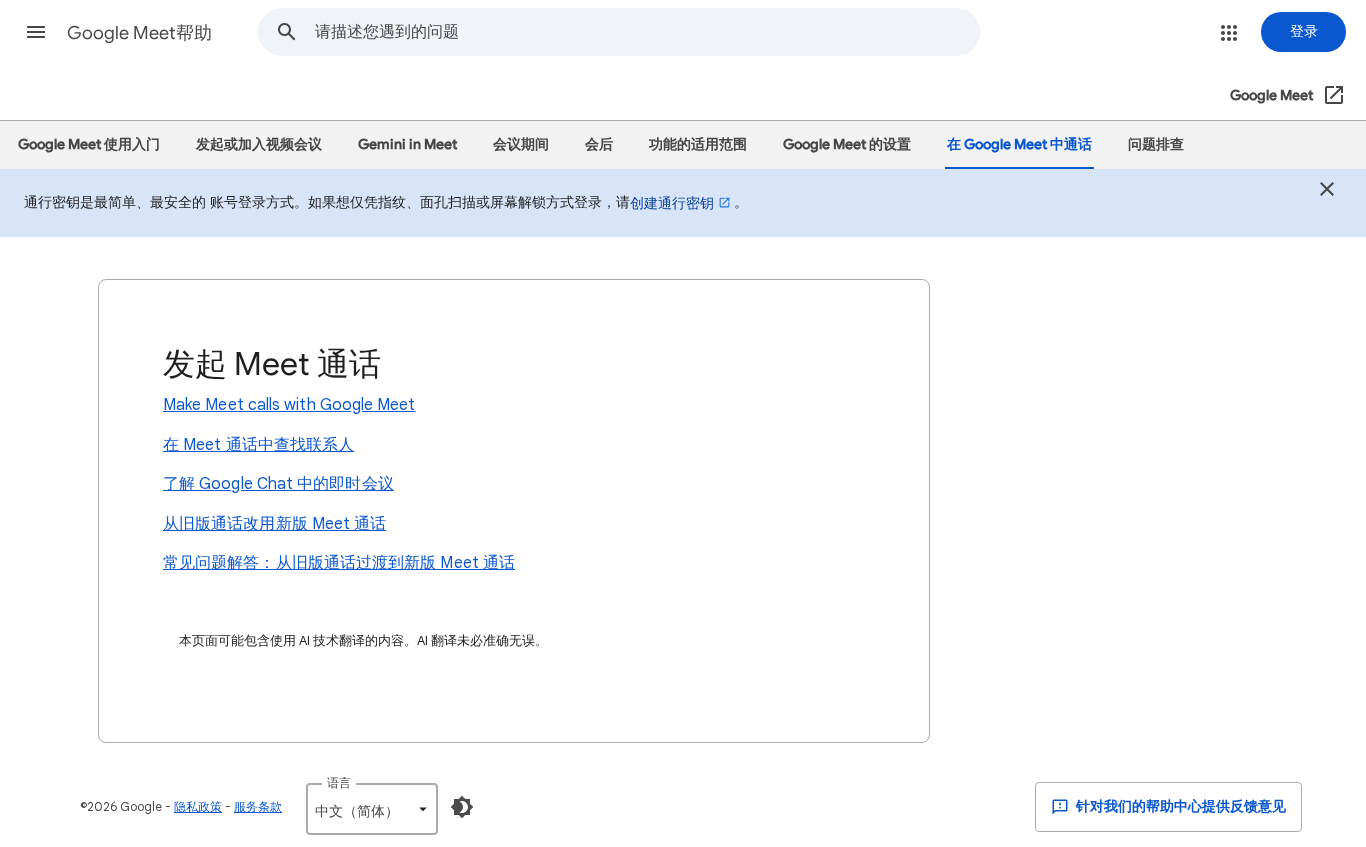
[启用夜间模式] (462, 807)
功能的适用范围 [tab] (698, 144)
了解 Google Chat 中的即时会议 (278, 484)
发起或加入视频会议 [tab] (259, 144)
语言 (339, 782)
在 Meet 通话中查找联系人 (258, 445)
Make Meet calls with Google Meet (289, 405)
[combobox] (647, 32)
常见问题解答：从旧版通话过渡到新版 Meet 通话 (339, 563)
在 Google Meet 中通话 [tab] (1019, 144)
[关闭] (1327, 192)
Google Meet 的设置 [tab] (847, 144)
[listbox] (372, 809)
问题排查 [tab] (1156, 144)
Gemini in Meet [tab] (407, 144)
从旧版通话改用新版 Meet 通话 (274, 524)
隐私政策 (198, 806)
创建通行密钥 (672, 203)
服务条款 (258, 806)
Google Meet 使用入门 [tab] (89, 144)
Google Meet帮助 (139, 33)
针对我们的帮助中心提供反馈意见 (1179, 806)
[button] (36, 32)
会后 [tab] (599, 144)
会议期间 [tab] (521, 144)
